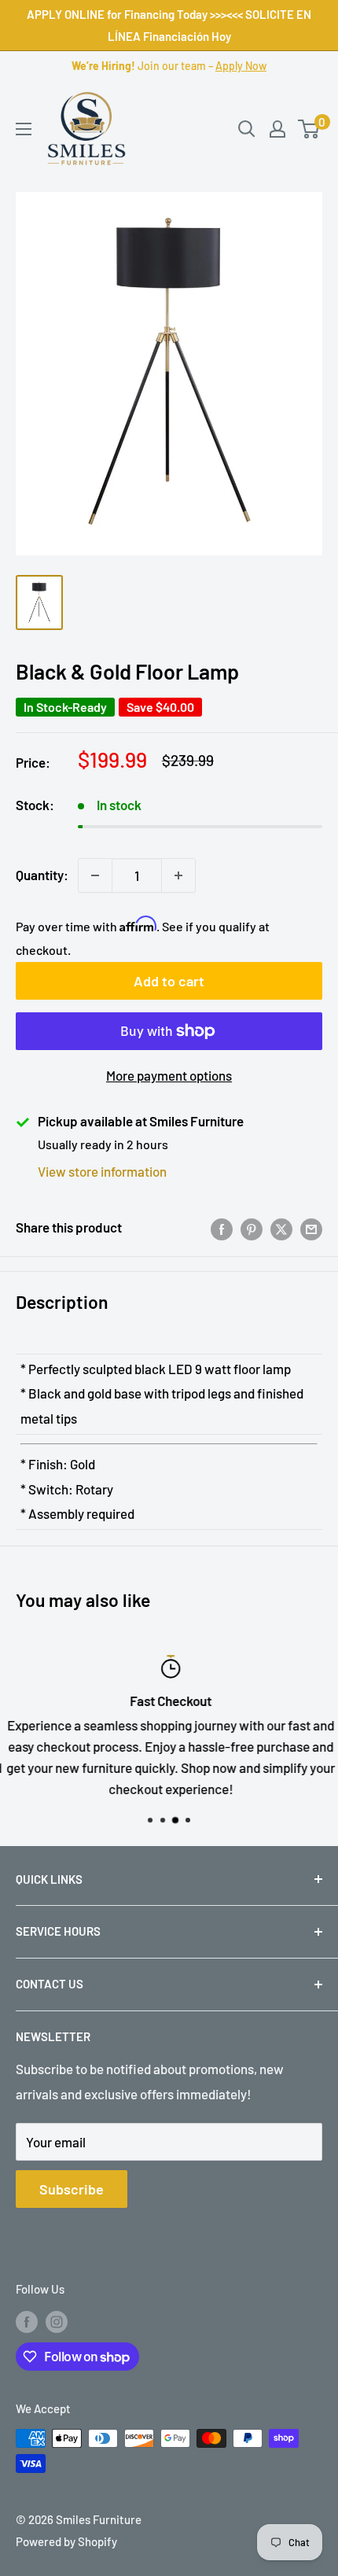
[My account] (277, 129)
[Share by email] (311, 1228)
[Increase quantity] (178, 875)
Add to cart (169, 981)
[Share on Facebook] (222, 1228)
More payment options (169, 1075)
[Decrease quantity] (95, 875)
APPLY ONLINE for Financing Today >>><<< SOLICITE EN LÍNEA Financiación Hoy (169, 25)
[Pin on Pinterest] (252, 1228)
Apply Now (241, 66)
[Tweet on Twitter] (281, 1228)
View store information (102, 1171)
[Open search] (247, 129)
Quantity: (42, 875)
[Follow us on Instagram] (57, 2321)
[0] (309, 129)
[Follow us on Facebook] (27, 2321)
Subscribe (72, 2189)
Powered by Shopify (66, 2541)
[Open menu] (24, 129)
